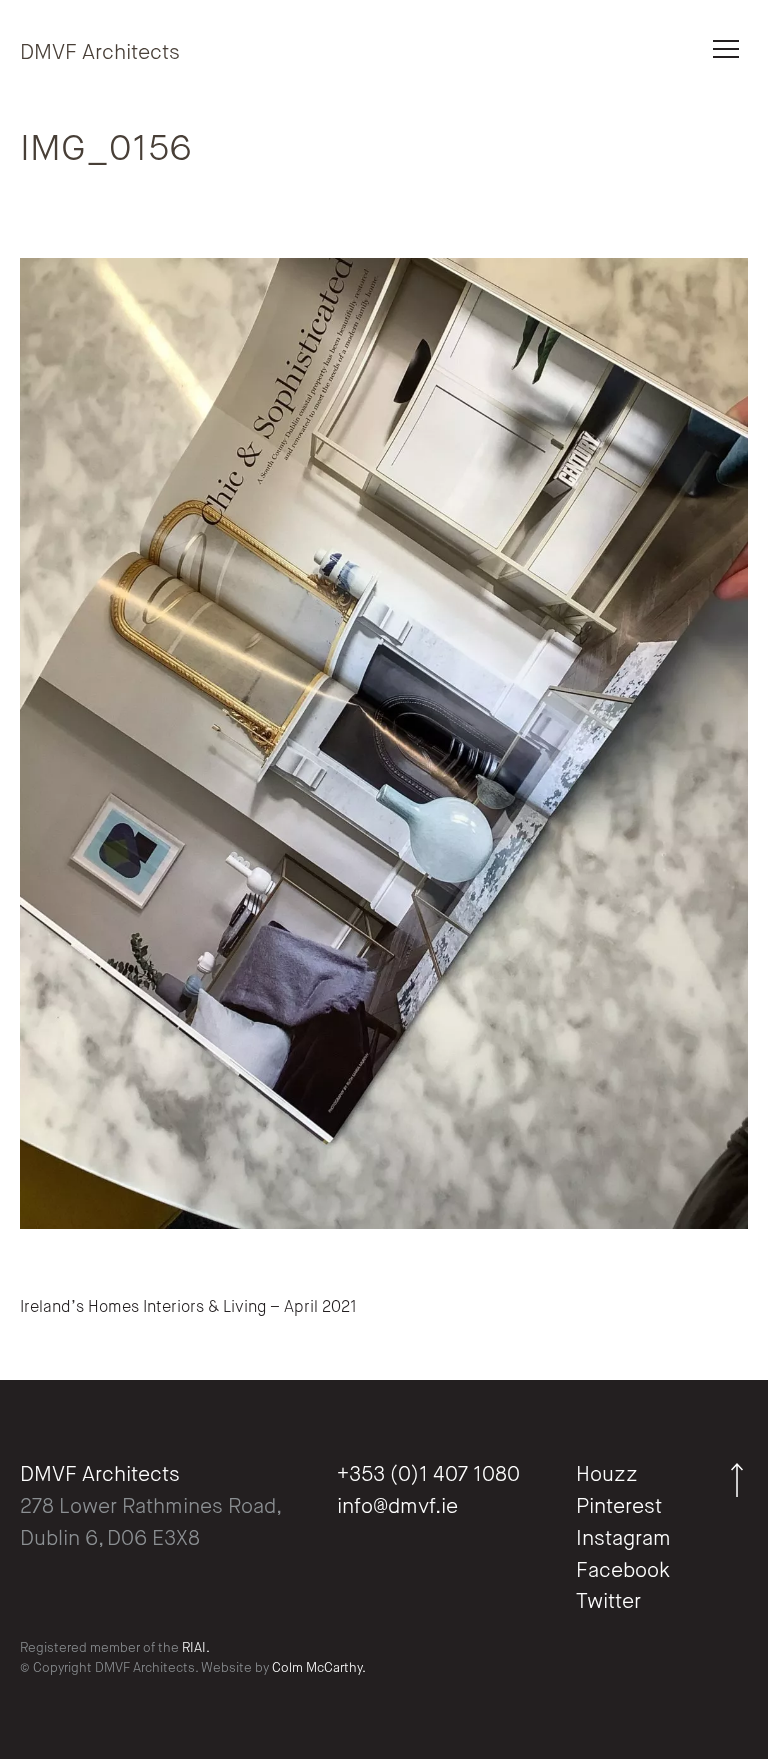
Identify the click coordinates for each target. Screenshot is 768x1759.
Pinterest (619, 1507)
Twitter (608, 1602)
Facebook (623, 1571)
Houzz (607, 1475)
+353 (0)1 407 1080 (428, 1475)
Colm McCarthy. (319, 1668)
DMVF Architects (100, 53)
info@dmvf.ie (397, 1507)
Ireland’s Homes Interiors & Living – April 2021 (188, 1308)
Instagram (623, 1539)
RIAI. (196, 1648)
